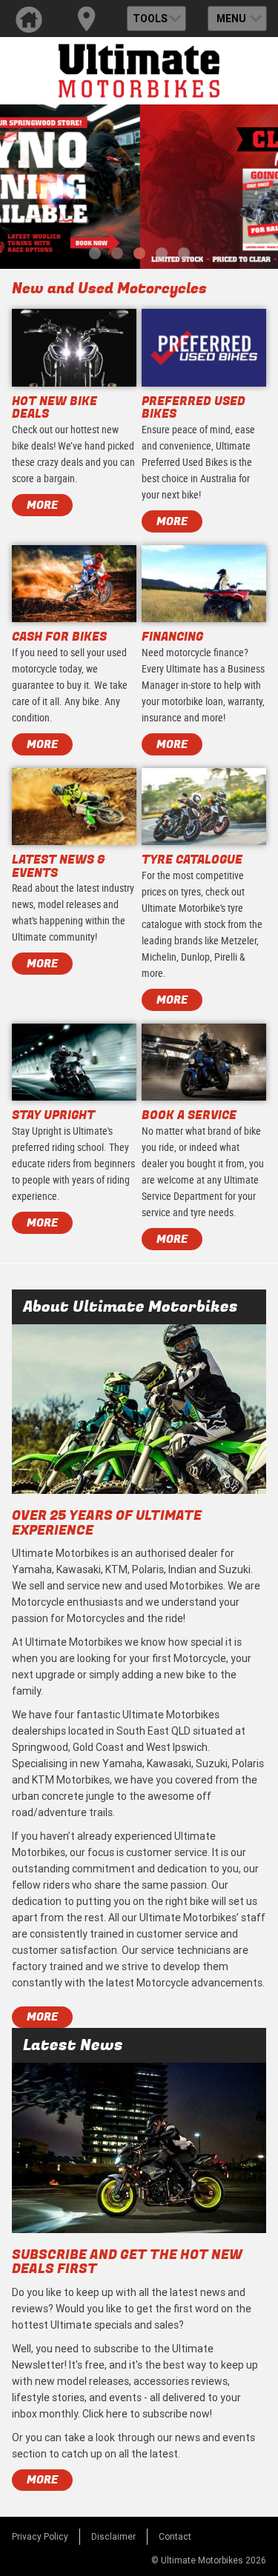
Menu (231, 19)
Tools (150, 19)
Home (29, 19)
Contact (175, 2536)
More (42, 2017)
